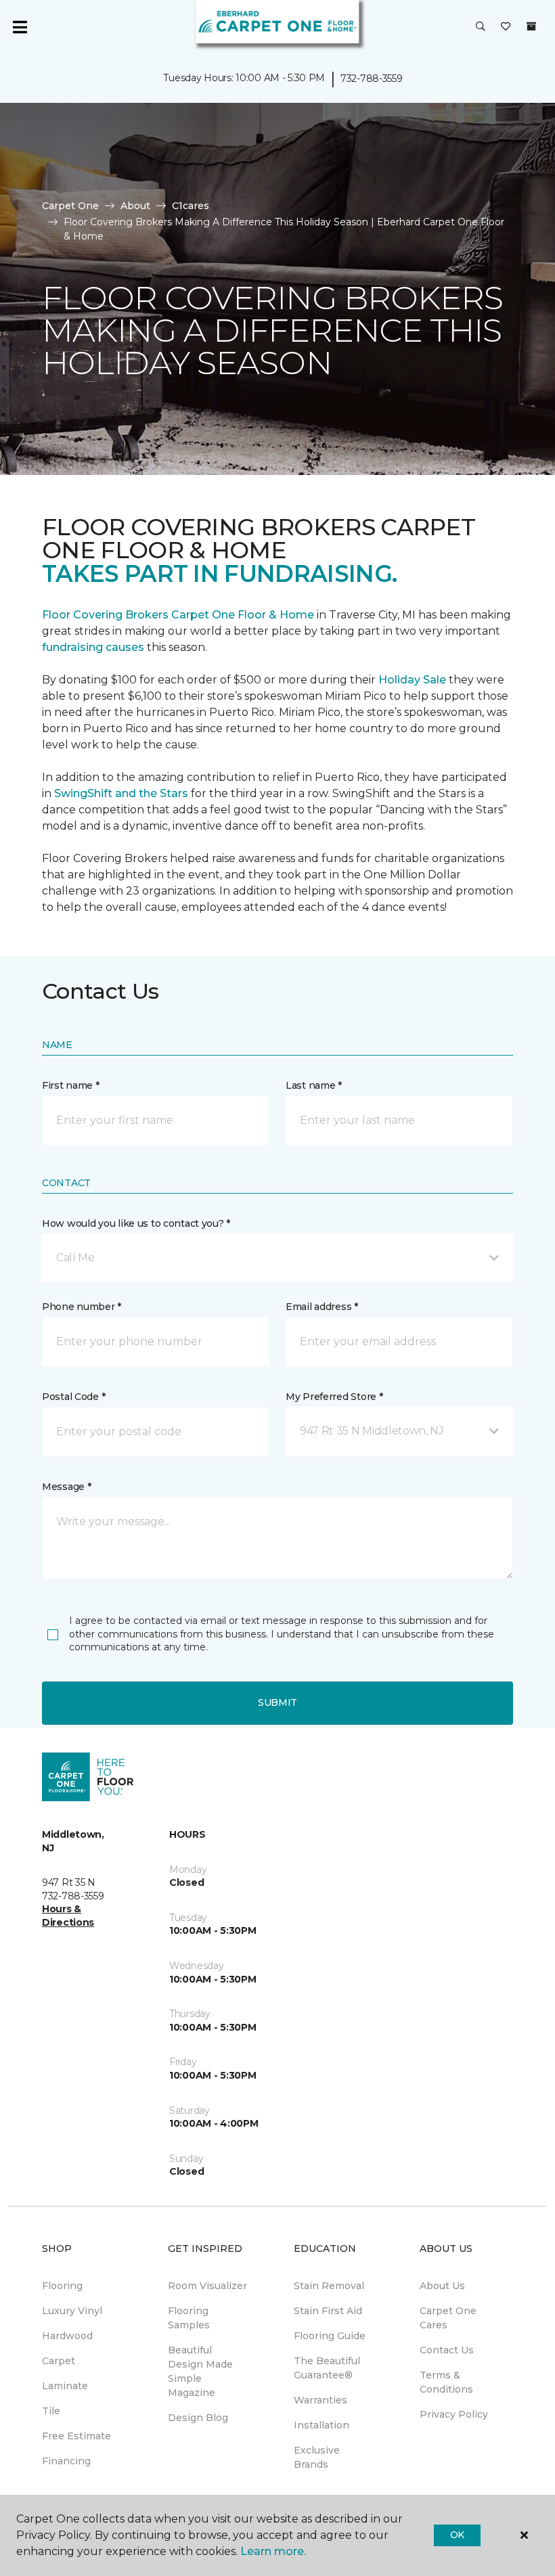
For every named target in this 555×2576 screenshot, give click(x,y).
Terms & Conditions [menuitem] (446, 2382)
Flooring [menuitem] (62, 2286)
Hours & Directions (68, 1916)
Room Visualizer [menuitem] (207, 2286)
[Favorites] (506, 27)
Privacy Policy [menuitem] (454, 2414)
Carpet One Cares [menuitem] (448, 2318)
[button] (481, 27)
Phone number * (82, 1307)
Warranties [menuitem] (320, 2400)
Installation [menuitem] (321, 2425)
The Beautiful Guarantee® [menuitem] (327, 2368)
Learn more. (273, 2551)
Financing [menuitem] (66, 2461)
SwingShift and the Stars (121, 793)
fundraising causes (93, 647)
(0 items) (531, 26)
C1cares (191, 206)
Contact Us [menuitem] (447, 2350)
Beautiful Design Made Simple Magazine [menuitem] (200, 2371)
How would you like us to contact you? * (136, 1223)
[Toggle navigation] (20, 27)
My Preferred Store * (334, 1397)
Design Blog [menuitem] (198, 2418)
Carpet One (70, 206)
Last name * (314, 1085)
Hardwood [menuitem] (67, 2336)
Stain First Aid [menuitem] (328, 2311)
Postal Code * (73, 1397)
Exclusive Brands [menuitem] (317, 2457)
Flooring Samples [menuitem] (189, 2318)
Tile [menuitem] (51, 2411)
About (135, 206)
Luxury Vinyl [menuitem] (72, 2311)
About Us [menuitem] (442, 2286)
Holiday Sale (412, 680)
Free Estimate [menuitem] (76, 2436)
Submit (277, 1702)
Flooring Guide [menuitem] (330, 2336)
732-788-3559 (372, 78)
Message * (66, 1487)
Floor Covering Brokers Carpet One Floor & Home (178, 615)
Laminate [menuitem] (65, 2386)
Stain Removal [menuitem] (329, 2286)
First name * (71, 1085)
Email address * (322, 1307)
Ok (457, 2535)
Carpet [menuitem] (59, 2361)
